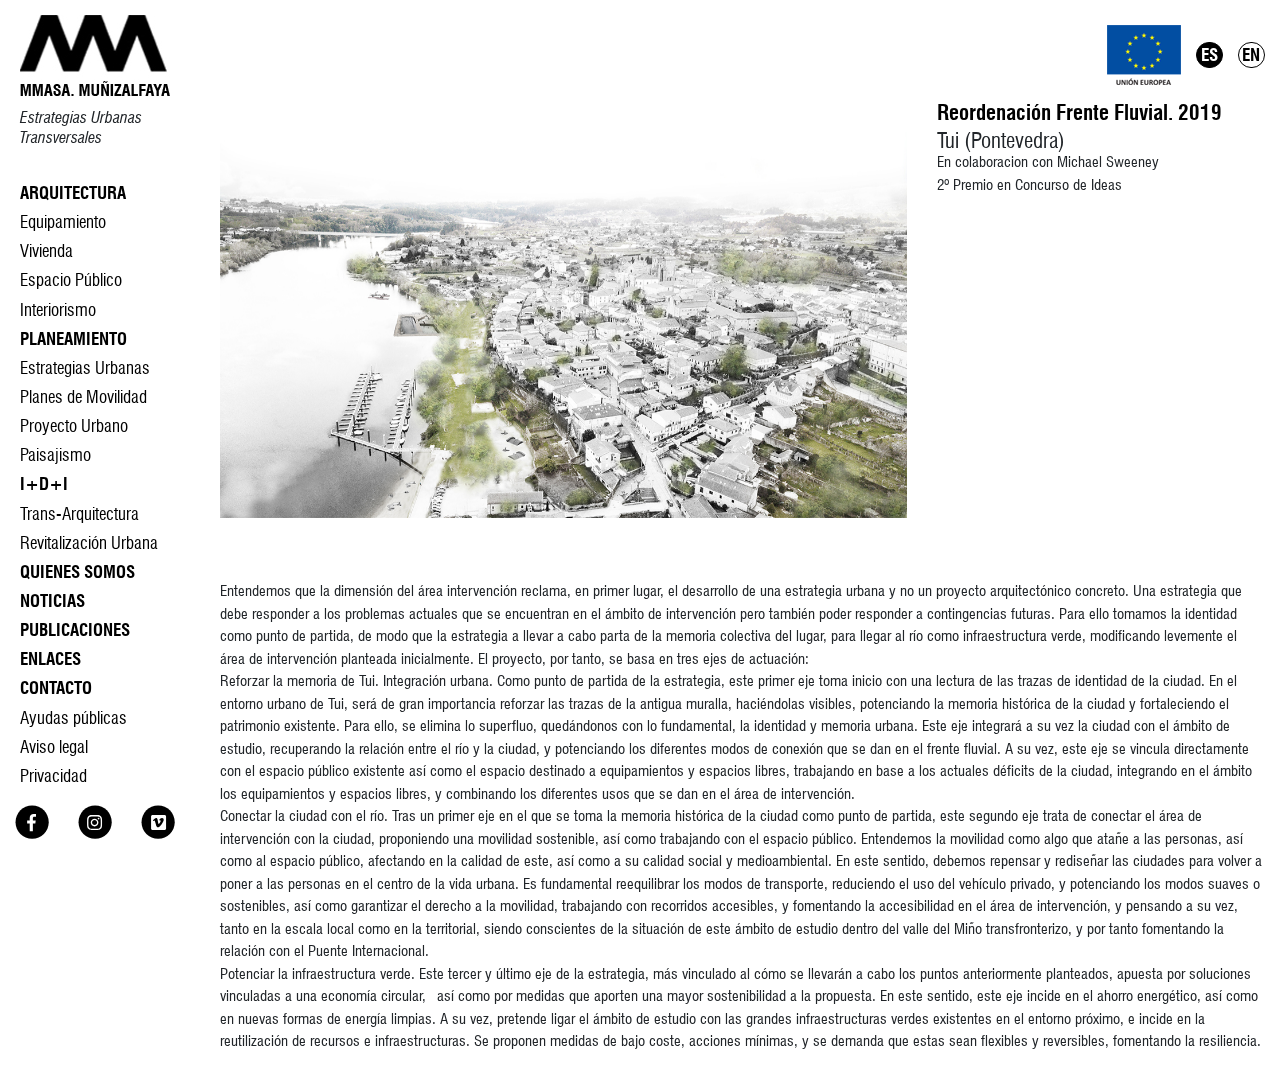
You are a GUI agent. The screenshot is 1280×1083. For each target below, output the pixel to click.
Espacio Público (71, 279)
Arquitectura (73, 192)
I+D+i (44, 483)
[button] (563, 325)
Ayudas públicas (73, 717)
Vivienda (46, 250)
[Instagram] (95, 832)
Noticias (52, 600)
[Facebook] (32, 832)
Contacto (56, 687)
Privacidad (53, 775)
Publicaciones (75, 629)
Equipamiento (63, 221)
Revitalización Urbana (89, 542)
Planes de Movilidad (83, 396)
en (1251, 54)
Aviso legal (54, 746)
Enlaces (50, 658)
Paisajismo (55, 454)
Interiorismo (58, 309)
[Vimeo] (158, 832)
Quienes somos (77, 571)
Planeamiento (73, 338)
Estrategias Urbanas (85, 367)
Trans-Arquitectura (79, 513)
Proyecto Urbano (74, 425)
